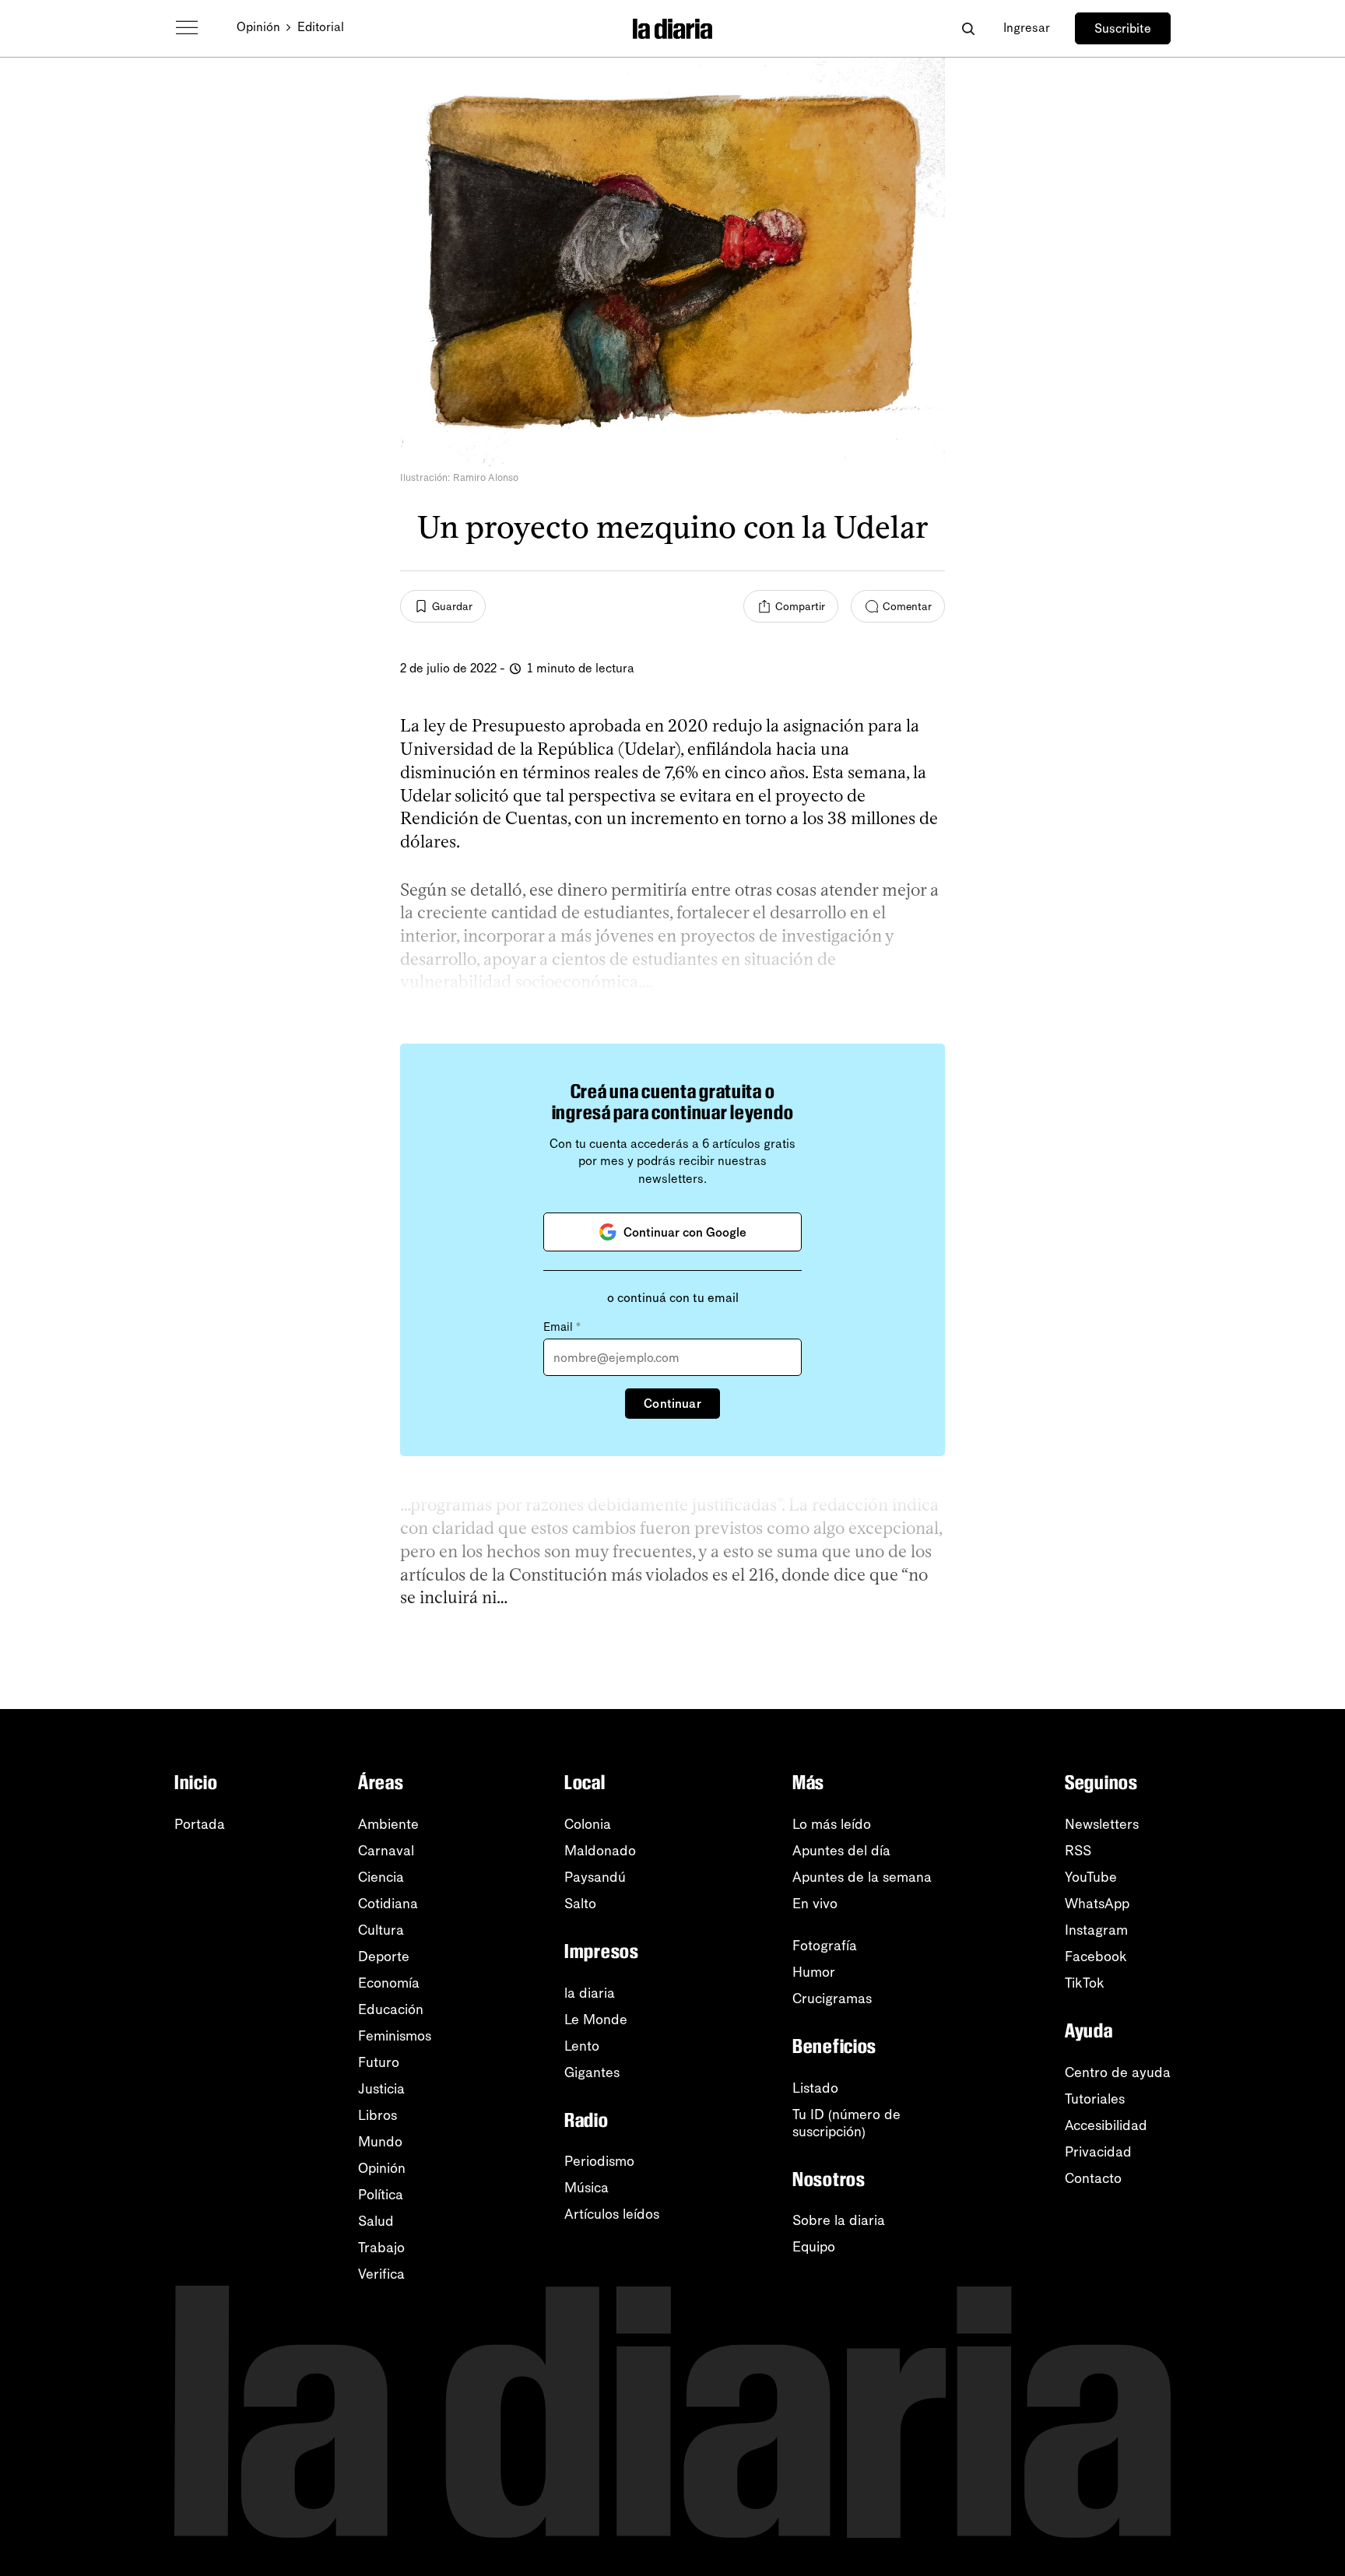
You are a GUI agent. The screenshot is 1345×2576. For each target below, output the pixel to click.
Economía (389, 1983)
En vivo (815, 1904)
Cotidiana (388, 1904)
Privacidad (1098, 2152)
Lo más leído (832, 1824)
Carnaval (386, 1851)
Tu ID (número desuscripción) (846, 2123)
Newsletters (1102, 1824)
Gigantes (592, 2072)
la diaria (590, 1993)
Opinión (258, 27)
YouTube (1091, 1877)
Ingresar (1027, 28)
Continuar (672, 1404)
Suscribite (1123, 28)
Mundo (380, 2142)
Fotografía (825, 1946)
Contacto (1093, 2178)
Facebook (1096, 1957)
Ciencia (381, 1877)
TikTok (1085, 1983)
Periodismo (599, 2161)
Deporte (384, 1957)
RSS (1078, 1851)
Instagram (1096, 1930)
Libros (378, 2115)
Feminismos (395, 2036)
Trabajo (381, 2248)
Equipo (814, 2247)
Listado (815, 2088)
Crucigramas (832, 1999)
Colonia (588, 1824)
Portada (200, 1824)
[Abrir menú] (187, 28)
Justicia (381, 2089)
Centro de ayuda (1118, 2072)
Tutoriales (1095, 2099)
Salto (580, 1904)
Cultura (381, 1930)
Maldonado (600, 1851)
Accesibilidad (1106, 2125)
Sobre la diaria (839, 2220)
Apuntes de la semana (862, 1877)
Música (586, 2188)
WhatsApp (1097, 1904)
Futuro (379, 2062)
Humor (814, 1972)
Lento (582, 2046)
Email (562, 1327)
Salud (376, 2221)
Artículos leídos (612, 2214)
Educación (391, 2009)
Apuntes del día (841, 1851)
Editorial (321, 27)
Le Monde (596, 2020)
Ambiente (388, 1824)
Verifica (381, 2274)
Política (381, 2195)
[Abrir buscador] (968, 28)
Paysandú (595, 1877)
